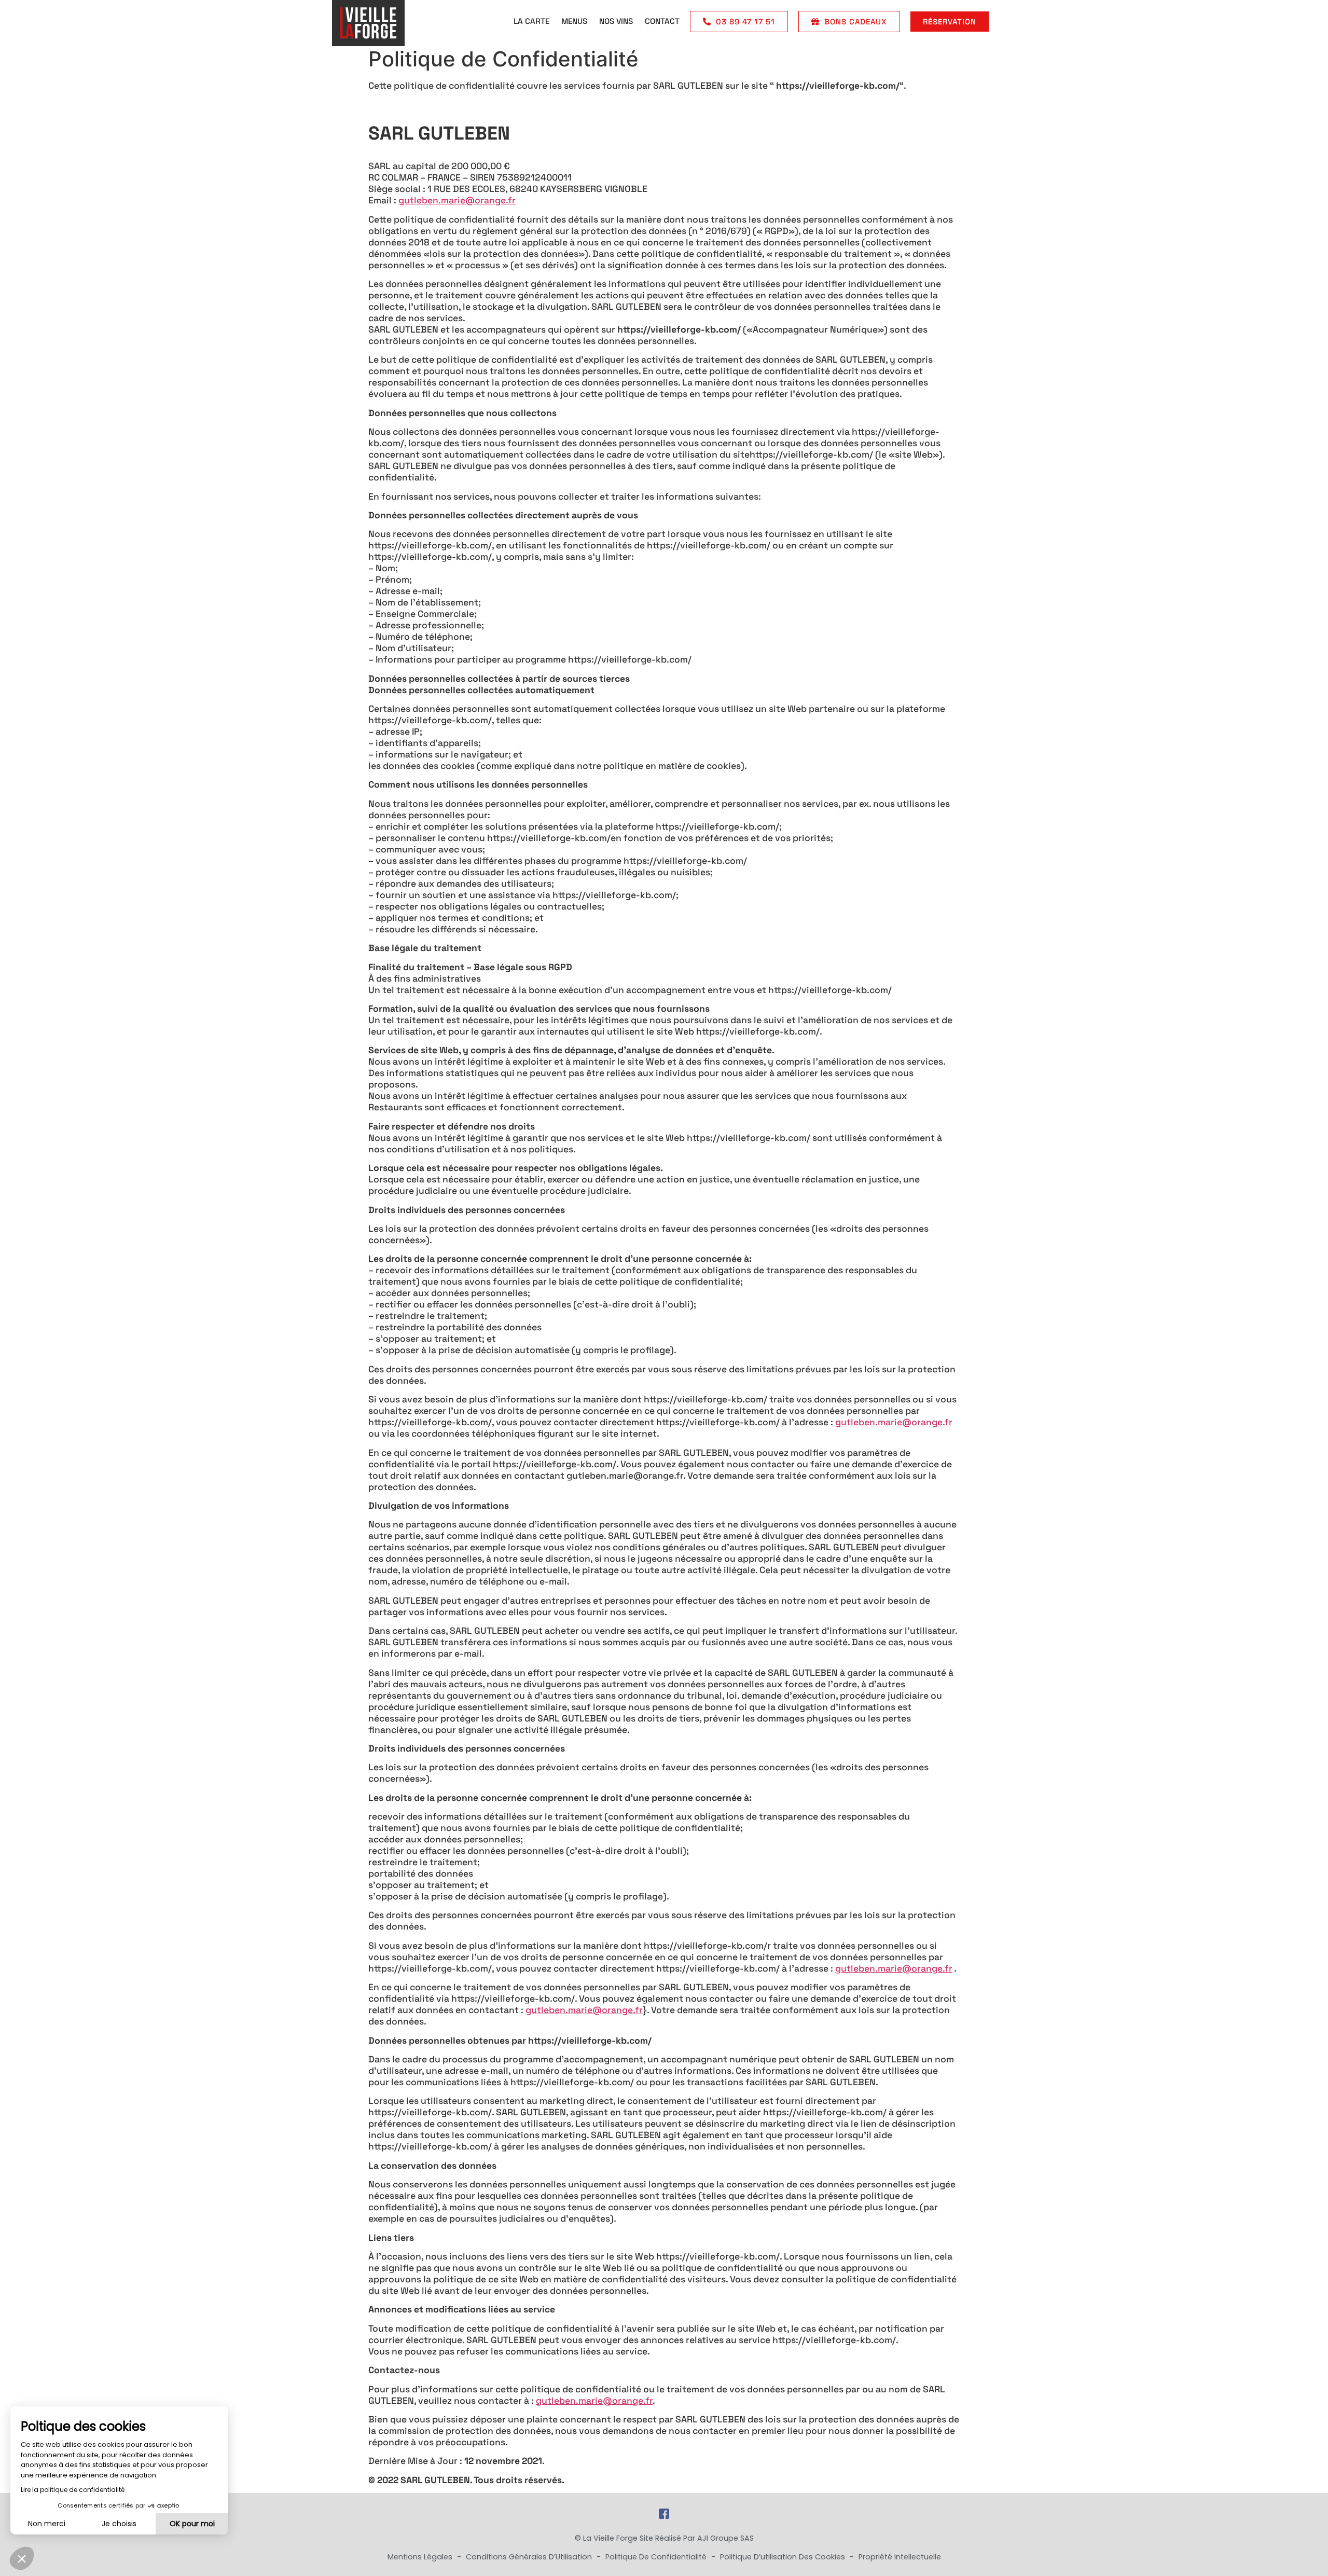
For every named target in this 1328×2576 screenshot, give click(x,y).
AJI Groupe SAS (725, 2538)
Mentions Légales (421, 2557)
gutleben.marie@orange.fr (457, 200)
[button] (22, 2558)
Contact (662, 21)
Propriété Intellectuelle (900, 2557)
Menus (574, 21)
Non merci (47, 2524)
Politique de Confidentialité (657, 2557)
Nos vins (616, 21)
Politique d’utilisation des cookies (784, 2557)
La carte (531, 21)
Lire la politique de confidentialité (73, 2490)
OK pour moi (192, 2524)
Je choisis (119, 2524)
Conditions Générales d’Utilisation (530, 2557)
